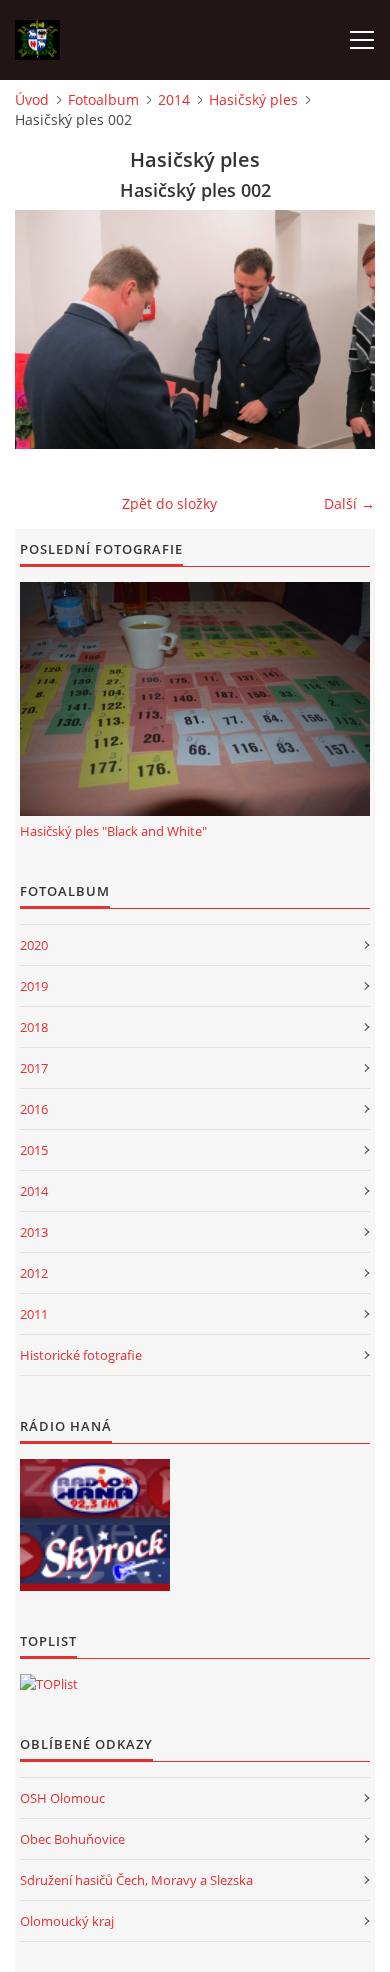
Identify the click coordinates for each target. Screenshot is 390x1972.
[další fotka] (342, 329)
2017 (34, 1068)
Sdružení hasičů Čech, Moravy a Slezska (136, 1880)
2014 (174, 99)
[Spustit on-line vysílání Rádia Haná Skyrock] (95, 1558)
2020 (34, 945)
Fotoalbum (103, 99)
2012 (34, 1273)
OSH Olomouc (62, 1798)
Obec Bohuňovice (72, 1839)
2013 (34, 1232)
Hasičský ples (253, 99)
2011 (34, 1314)
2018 (34, 1027)
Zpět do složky (169, 503)
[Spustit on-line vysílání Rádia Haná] (95, 1492)
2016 (34, 1109)
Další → (349, 503)
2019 (34, 986)
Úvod (32, 99)
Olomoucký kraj (67, 1921)
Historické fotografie (81, 1355)
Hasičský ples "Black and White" (113, 831)
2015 (34, 1150)
